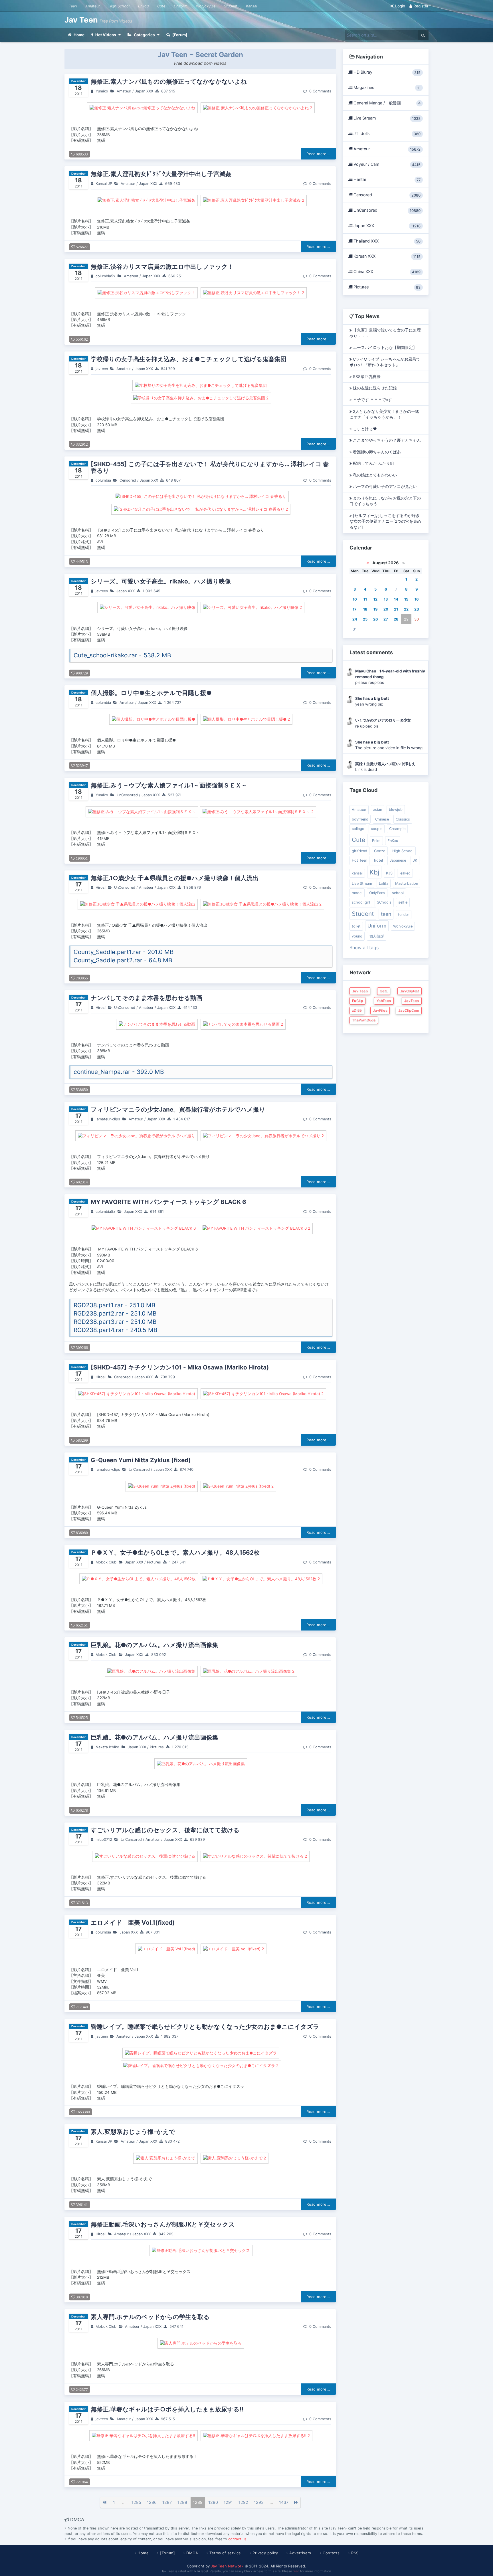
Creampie (397, 829)
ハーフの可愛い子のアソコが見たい (384, 486)
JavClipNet (410, 991)
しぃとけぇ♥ (364, 429)
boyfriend (360, 819)
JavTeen (412, 1001)
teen (386, 914)
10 (355, 599)
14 (396, 599)
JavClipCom (409, 1010)
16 (417, 599)
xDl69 (357, 1010)
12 (375, 599)
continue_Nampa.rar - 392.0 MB (119, 1072)
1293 (259, 2502)
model (357, 893)
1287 (167, 2502)
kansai (357, 873)
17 (355, 609)
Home (143, 2553)
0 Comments (320, 91)
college (358, 829)
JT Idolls (386, 134)
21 (396, 609)
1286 (152, 2502)
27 (386, 619)
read (296, 2571)
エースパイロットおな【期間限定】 (384, 347)
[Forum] (167, 2553)
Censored (128, 480)
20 (386, 609)
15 (406, 599)
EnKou (143, 6)
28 (396, 619)
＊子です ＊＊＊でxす (372, 400)
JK (415, 860)
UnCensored (127, 795)
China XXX (386, 272)
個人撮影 (377, 936)
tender (404, 915)
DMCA (192, 2553)
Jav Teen (82, 20)
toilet (356, 926)
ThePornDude (364, 1020)
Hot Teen (359, 860)
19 (375, 609)
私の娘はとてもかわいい (374, 475)
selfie (403, 902)
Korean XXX (386, 256)
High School (119, 6)
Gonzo (380, 851)
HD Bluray (386, 72)
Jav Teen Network (227, 2566)
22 (406, 609)
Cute (161, 6)
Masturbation (407, 883)
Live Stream (386, 118)
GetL (384, 991)
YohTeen (384, 1001)
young (357, 936)
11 (365, 599)
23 (417, 609)
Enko (376, 841)
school (398, 893)
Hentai (386, 179)
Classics (403, 819)
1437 (284, 2502)
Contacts (331, 2553)
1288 (182, 2502)
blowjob (396, 810)
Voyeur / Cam (386, 164)
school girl (361, 902)
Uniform (181, 6)
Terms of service (225, 2553)
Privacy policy (265, 2553)
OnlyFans (377, 893)
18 (365, 609)
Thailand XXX (386, 241)
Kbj (374, 872)
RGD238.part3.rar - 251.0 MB (115, 1322)
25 (365, 619)
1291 (228, 2502)
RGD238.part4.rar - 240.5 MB (116, 1330)
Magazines (386, 88)
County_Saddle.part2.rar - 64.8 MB (123, 960)
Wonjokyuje (206, 6)
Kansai (251, 6)
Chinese (382, 819)
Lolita (384, 883)
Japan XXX (144, 91)
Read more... (318, 154)
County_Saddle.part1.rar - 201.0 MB (124, 952)
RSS (355, 2553)
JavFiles (380, 1010)
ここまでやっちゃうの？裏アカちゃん (386, 440)
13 (386, 599)
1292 (243, 2502)
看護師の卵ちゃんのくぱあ (376, 452)
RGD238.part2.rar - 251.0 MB (115, 1313)
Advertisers (300, 2553)
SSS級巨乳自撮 (366, 377)
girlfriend (359, 851)
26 (375, 619)
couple (377, 829)
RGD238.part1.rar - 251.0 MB (115, 1305)
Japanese (398, 860)
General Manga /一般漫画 (386, 103)
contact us (237, 2539)
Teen (73, 6)
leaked (405, 873)
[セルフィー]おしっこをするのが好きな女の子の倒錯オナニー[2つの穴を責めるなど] (385, 521)
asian (378, 810)
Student (231, 6)
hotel (378, 860)
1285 (136, 2502)
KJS (389, 873)
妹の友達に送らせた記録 (374, 388)
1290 (213, 2502)
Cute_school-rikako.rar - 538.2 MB (122, 655)
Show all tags (364, 947)
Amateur (93, 6)
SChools (384, 902)
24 (355, 619)
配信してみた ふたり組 (373, 463)
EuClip (357, 1001)
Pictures (154, 1562)
